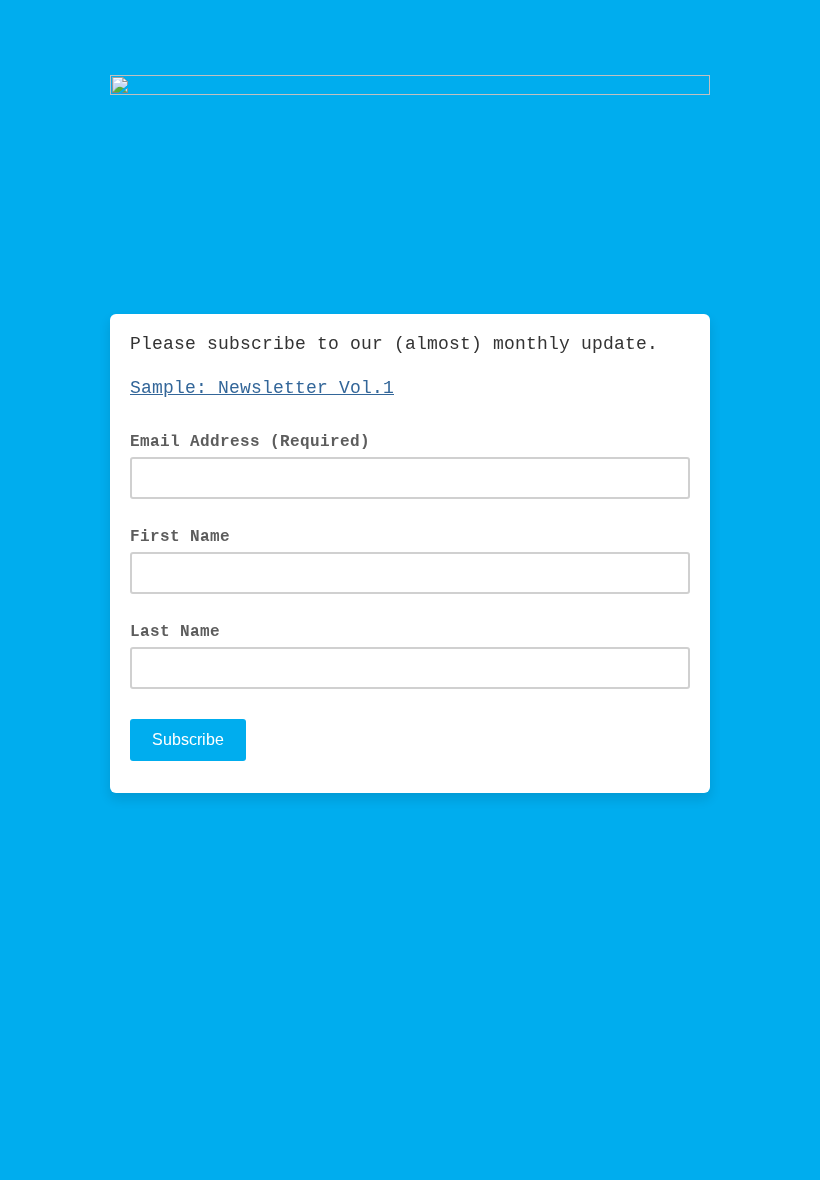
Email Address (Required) (261, 440)
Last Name (175, 632)
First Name (180, 537)
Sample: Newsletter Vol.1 (262, 388)
